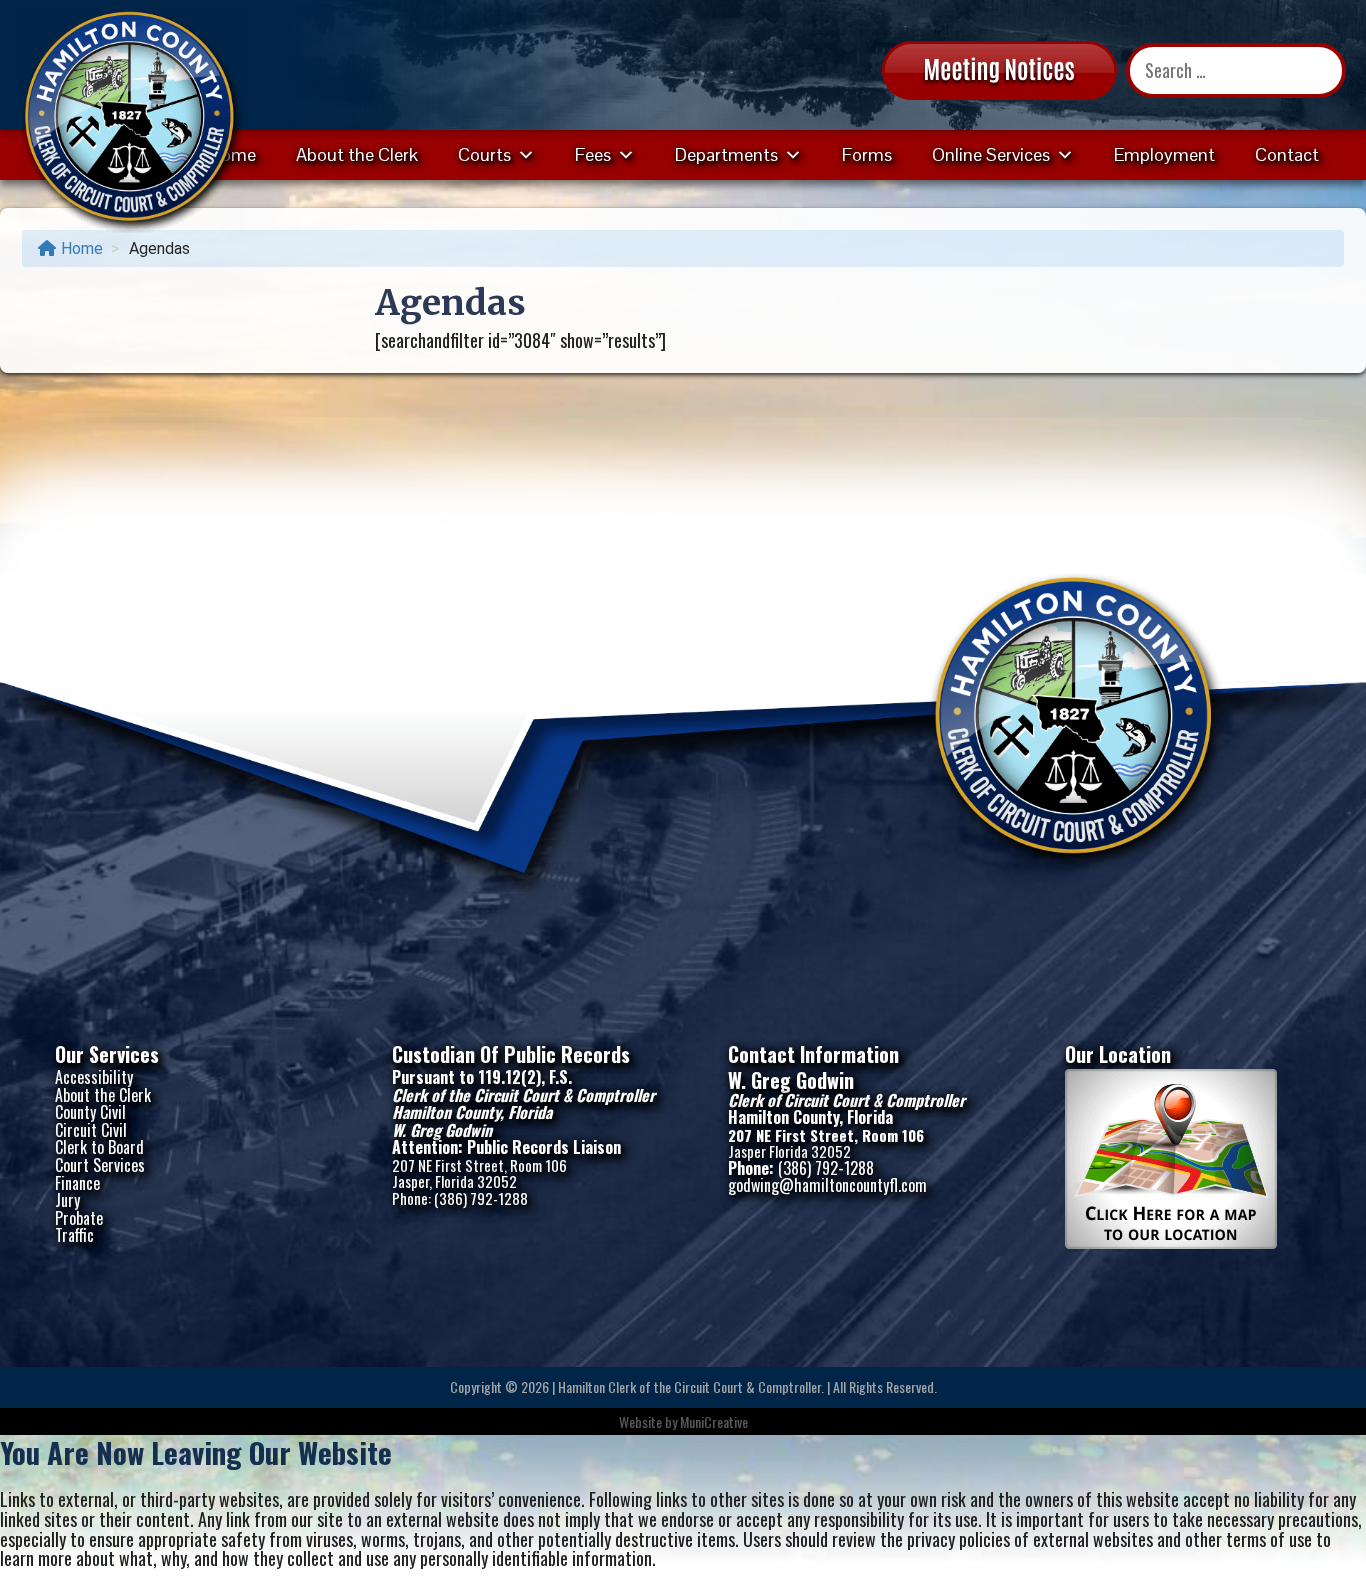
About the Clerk (357, 154)
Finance (77, 1183)
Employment (1164, 154)
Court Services (100, 1165)
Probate (79, 1218)
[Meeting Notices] (999, 68)
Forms (867, 154)
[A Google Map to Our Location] (1171, 1242)
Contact (1287, 154)
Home (82, 248)
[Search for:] (1236, 70)
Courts (484, 154)
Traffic (74, 1235)
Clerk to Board (99, 1147)
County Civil (90, 1112)
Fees (593, 154)
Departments (726, 154)
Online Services (991, 154)
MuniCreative (714, 1421)
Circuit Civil (91, 1130)
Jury (67, 1200)
